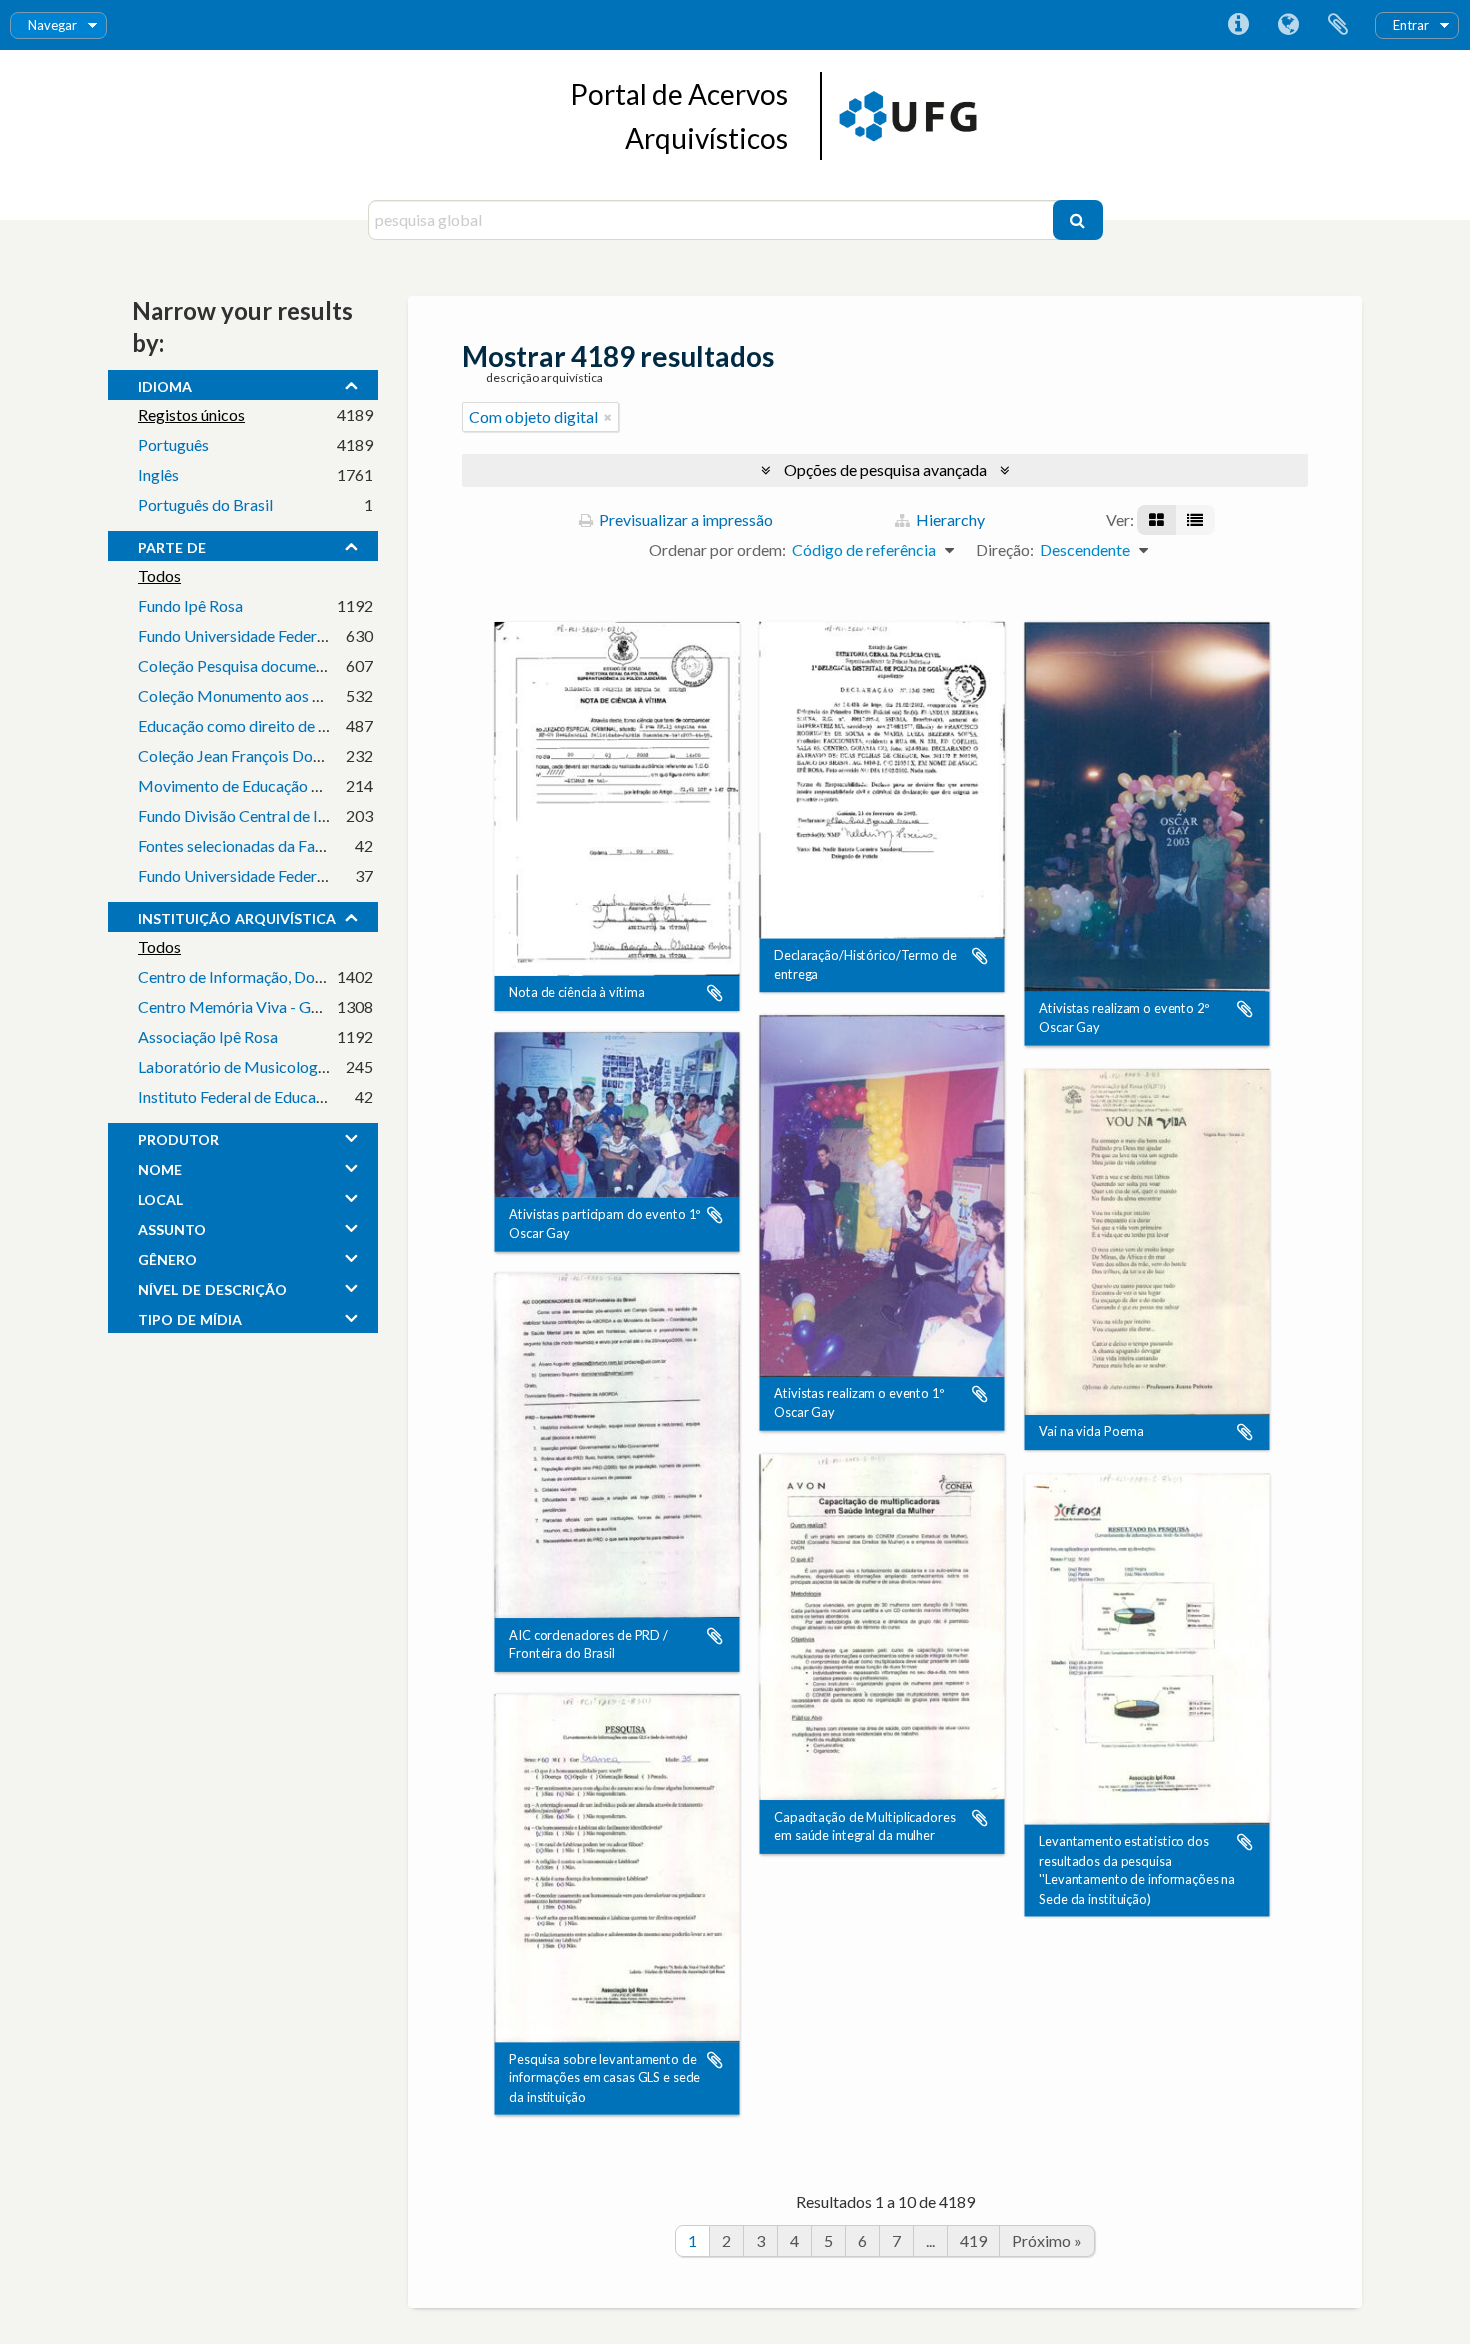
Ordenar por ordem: (717, 549)
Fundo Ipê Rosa (190, 605)
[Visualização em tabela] (1195, 520)
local (160, 1197)
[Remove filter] (608, 417)
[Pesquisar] (1078, 220)
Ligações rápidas (1238, 25)
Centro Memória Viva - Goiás (238, 1006)
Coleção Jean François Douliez (241, 755)
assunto (172, 1227)
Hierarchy (949, 519)
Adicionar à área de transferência (715, 994)
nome (160, 1167)
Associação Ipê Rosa (208, 1036)
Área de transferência (1338, 25)
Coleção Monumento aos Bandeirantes (270, 695)
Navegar (52, 25)
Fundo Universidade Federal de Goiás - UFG (287, 635)
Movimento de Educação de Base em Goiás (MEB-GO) (325, 785)
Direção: (1005, 549)
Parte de (172, 545)
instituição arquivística (237, 916)
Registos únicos (191, 414)
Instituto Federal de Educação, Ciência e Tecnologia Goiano (339, 1096)
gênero (167, 1257)
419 (973, 2240)
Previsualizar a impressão (684, 519)
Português (173, 444)
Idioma (1288, 25)
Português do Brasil (205, 504)
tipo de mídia (190, 1317)
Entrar (1411, 25)
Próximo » (1047, 2240)
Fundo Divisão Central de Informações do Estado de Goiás (336, 815)
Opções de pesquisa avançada (885, 469)
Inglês (158, 474)
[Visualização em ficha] (1156, 520)
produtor (178, 1137)
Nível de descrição (212, 1287)
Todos (159, 575)
